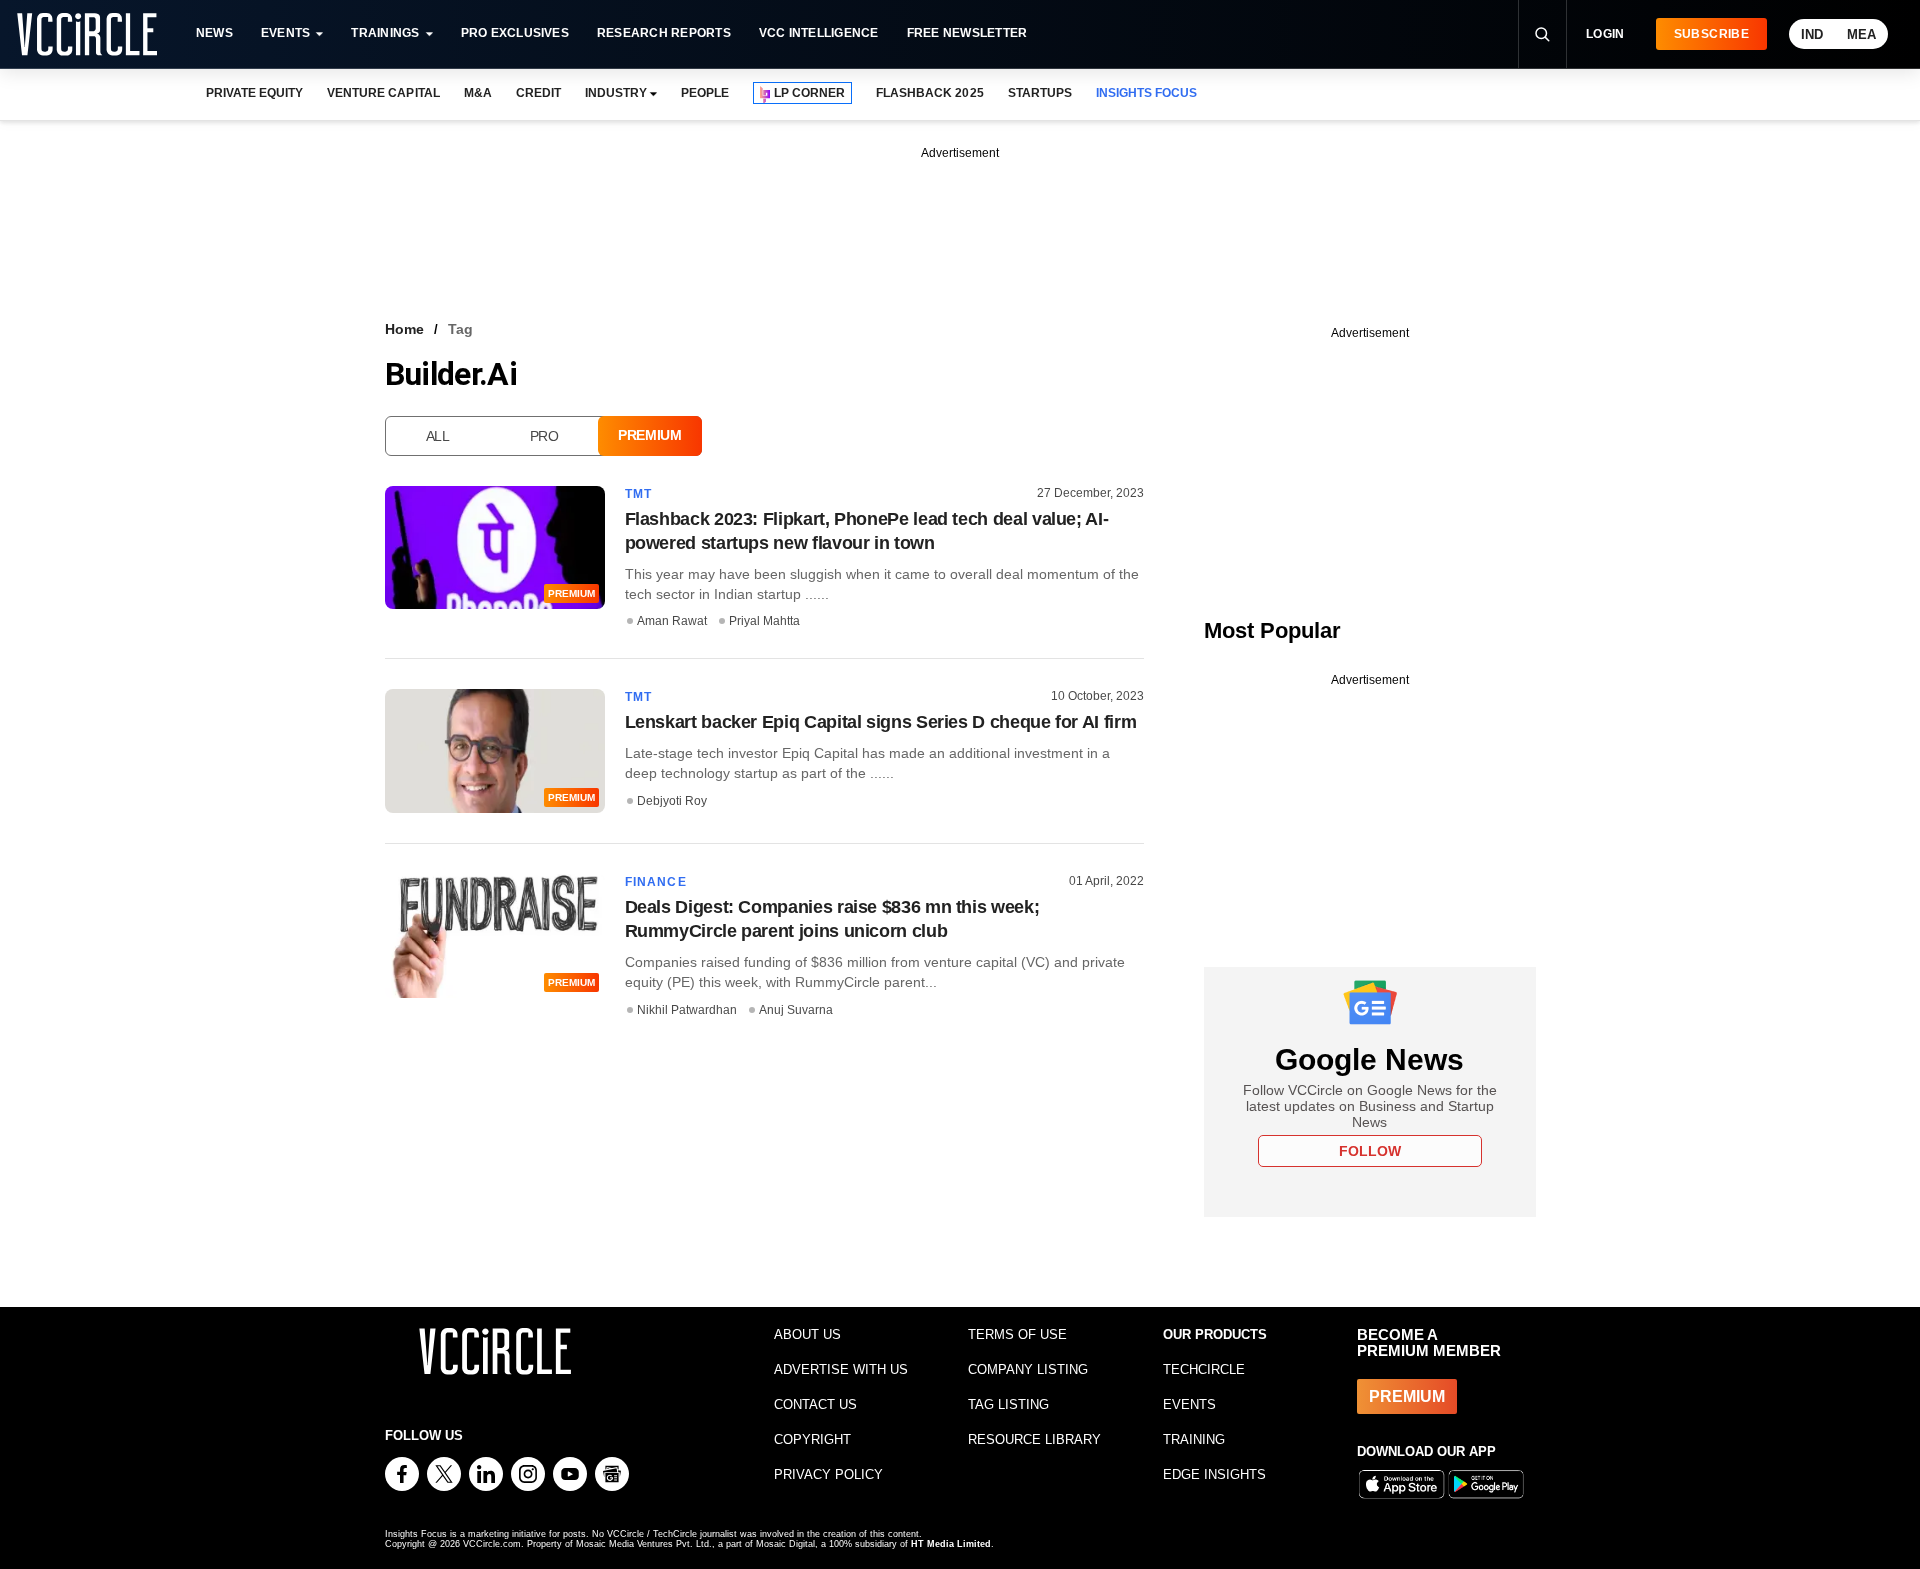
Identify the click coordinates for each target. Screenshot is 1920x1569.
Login (1605, 34)
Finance (656, 882)
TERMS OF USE (1017, 1334)
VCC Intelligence (819, 33)
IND (1812, 34)
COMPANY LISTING (1028, 1369)
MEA (1861, 34)
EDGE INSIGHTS (1214, 1474)
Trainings (385, 33)
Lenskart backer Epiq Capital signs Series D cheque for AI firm (881, 722)
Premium (650, 435)
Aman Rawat (672, 621)
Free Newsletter (967, 33)
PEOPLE (705, 93)
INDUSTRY (616, 93)
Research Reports (664, 33)
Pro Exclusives (515, 33)
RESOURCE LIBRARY (1034, 1439)
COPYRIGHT (812, 1439)
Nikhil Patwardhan (687, 1010)
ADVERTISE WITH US (841, 1369)
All (438, 436)
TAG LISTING (1008, 1404)
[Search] (1542, 34)
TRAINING (1194, 1439)
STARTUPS (1040, 93)
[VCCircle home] (87, 34)
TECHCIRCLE (1204, 1369)
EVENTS (1189, 1404)
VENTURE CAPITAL (383, 93)
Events (285, 33)
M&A (478, 93)
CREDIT (538, 93)
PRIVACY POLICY (828, 1474)
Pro (544, 436)
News (214, 33)
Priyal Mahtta (764, 621)
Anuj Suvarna (796, 1010)
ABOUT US (807, 1334)
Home (404, 329)
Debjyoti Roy (672, 801)
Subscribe (1711, 34)
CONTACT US (815, 1404)
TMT (639, 494)
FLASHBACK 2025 (929, 93)
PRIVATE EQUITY (254, 93)
